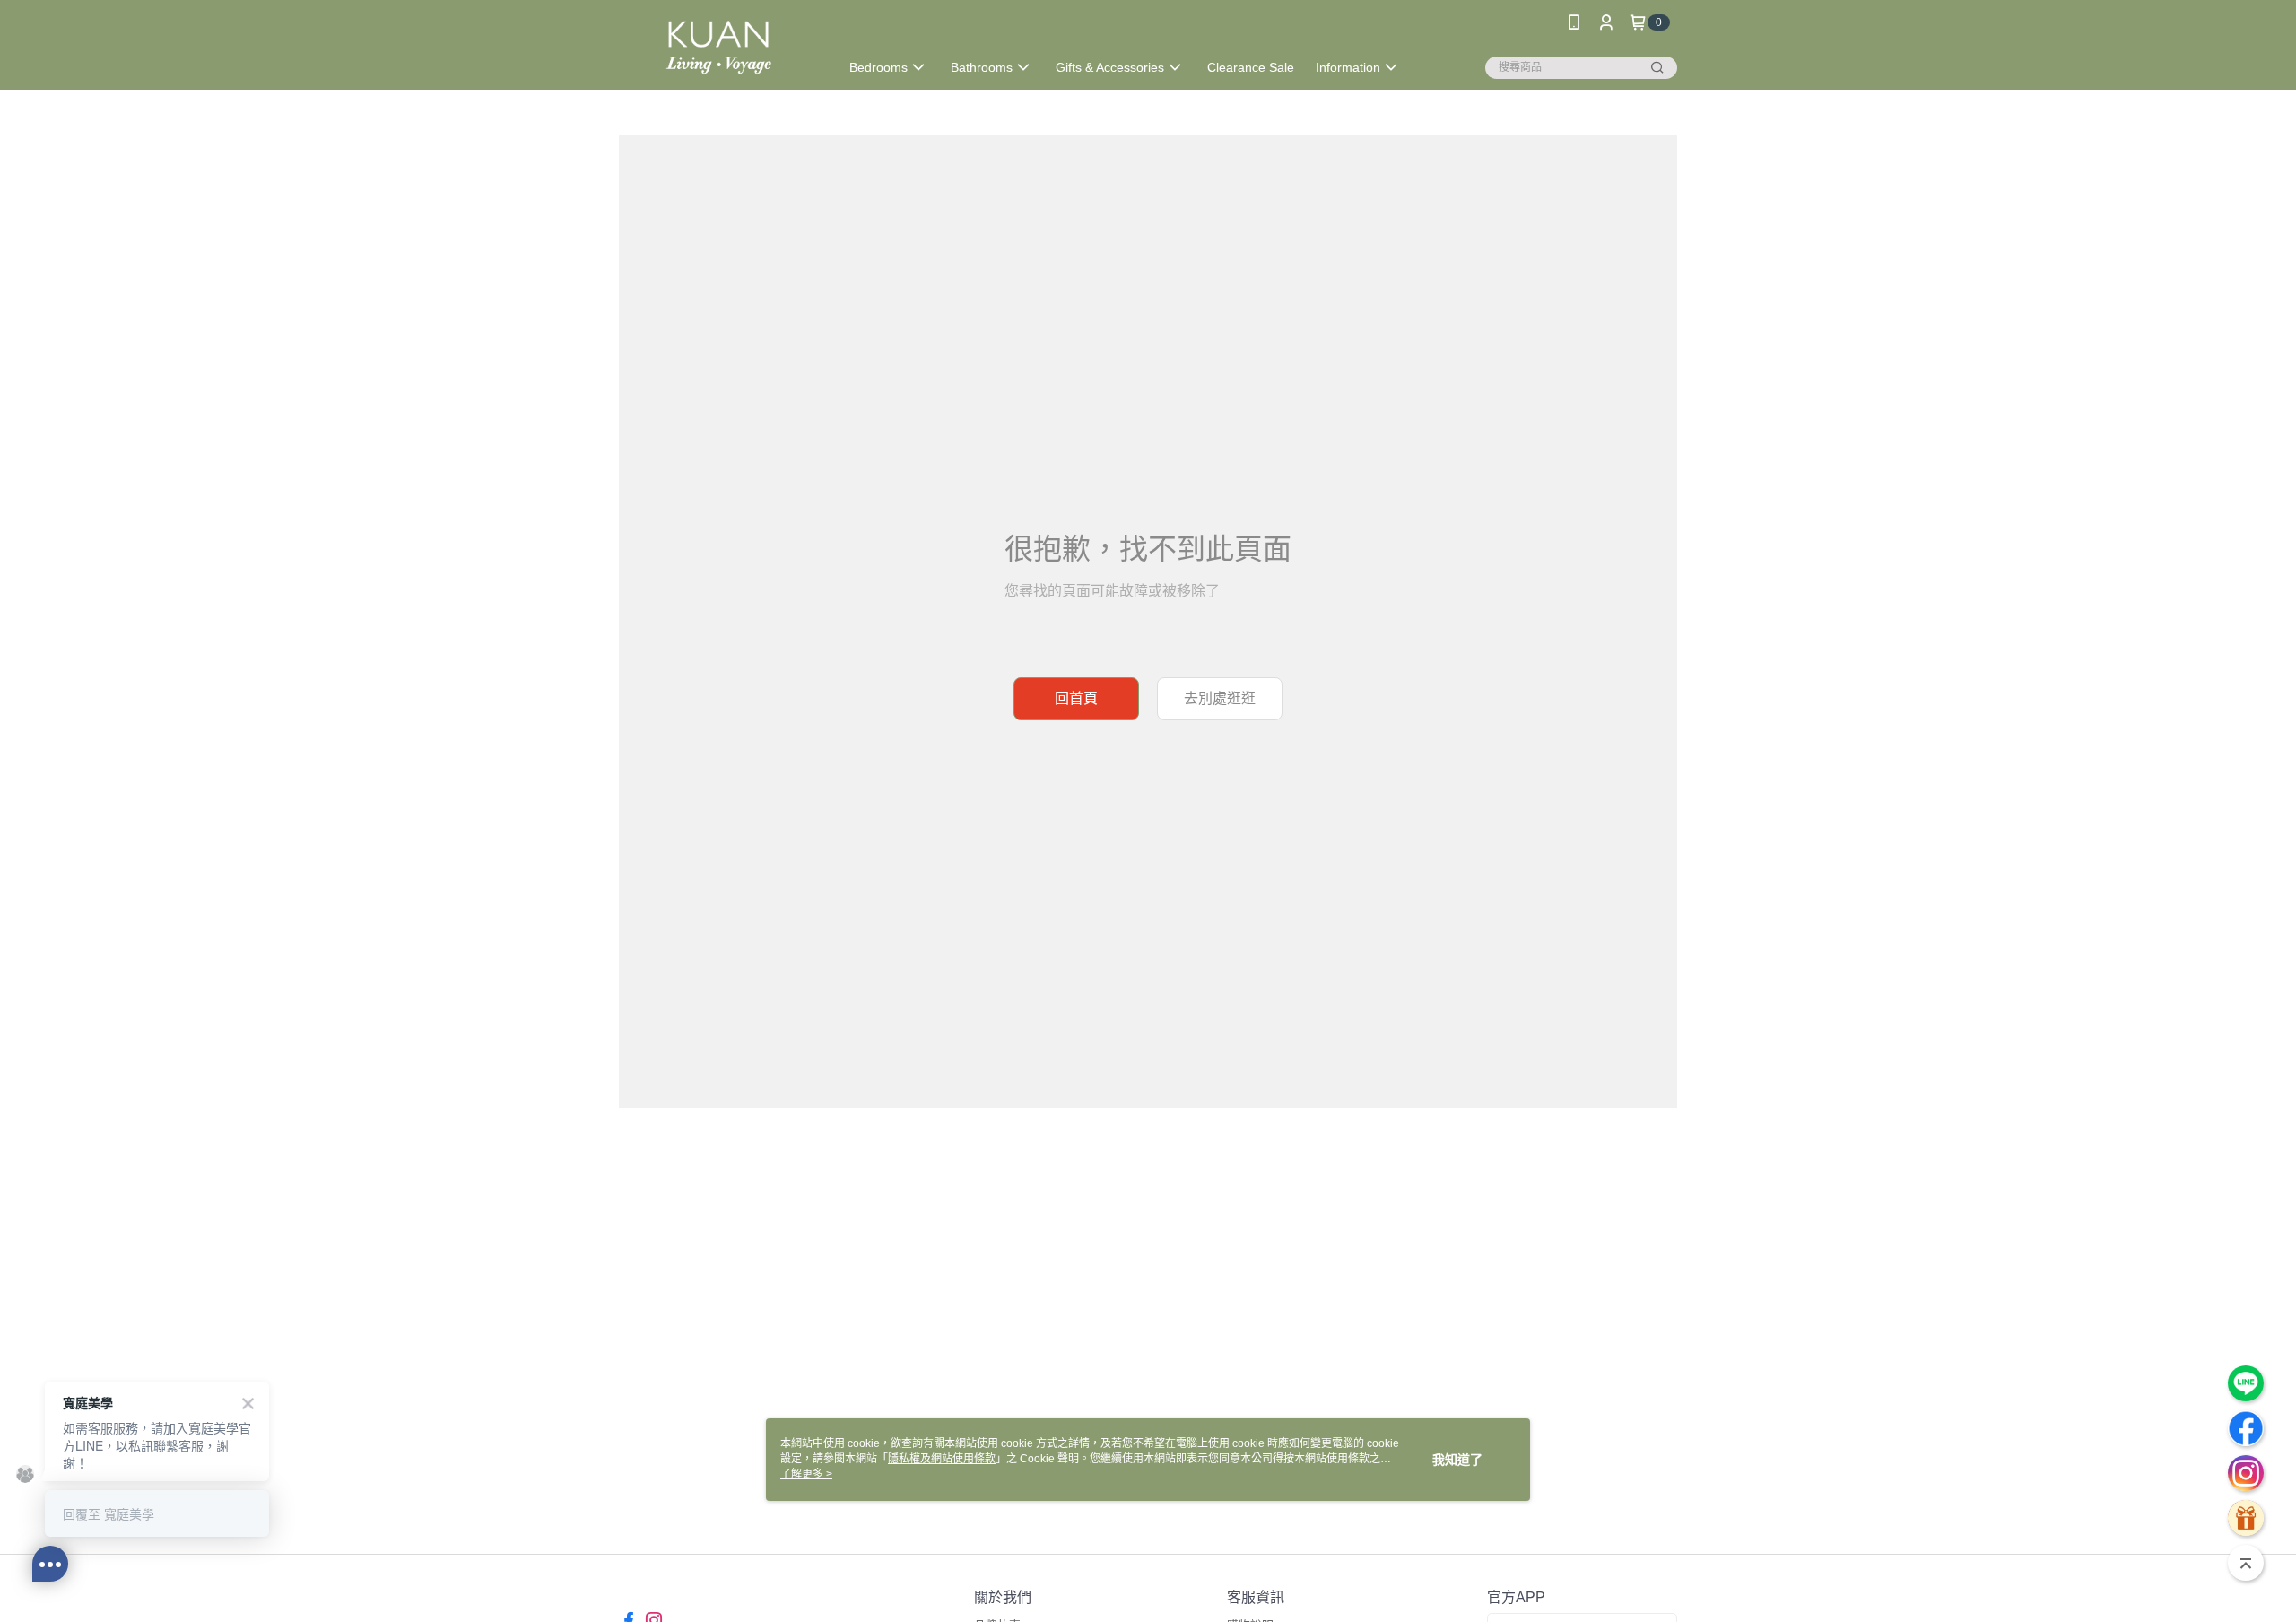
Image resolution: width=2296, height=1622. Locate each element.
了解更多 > (806, 1474)
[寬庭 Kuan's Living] (718, 47)
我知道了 (1457, 1460)
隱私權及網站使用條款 (942, 1459)
